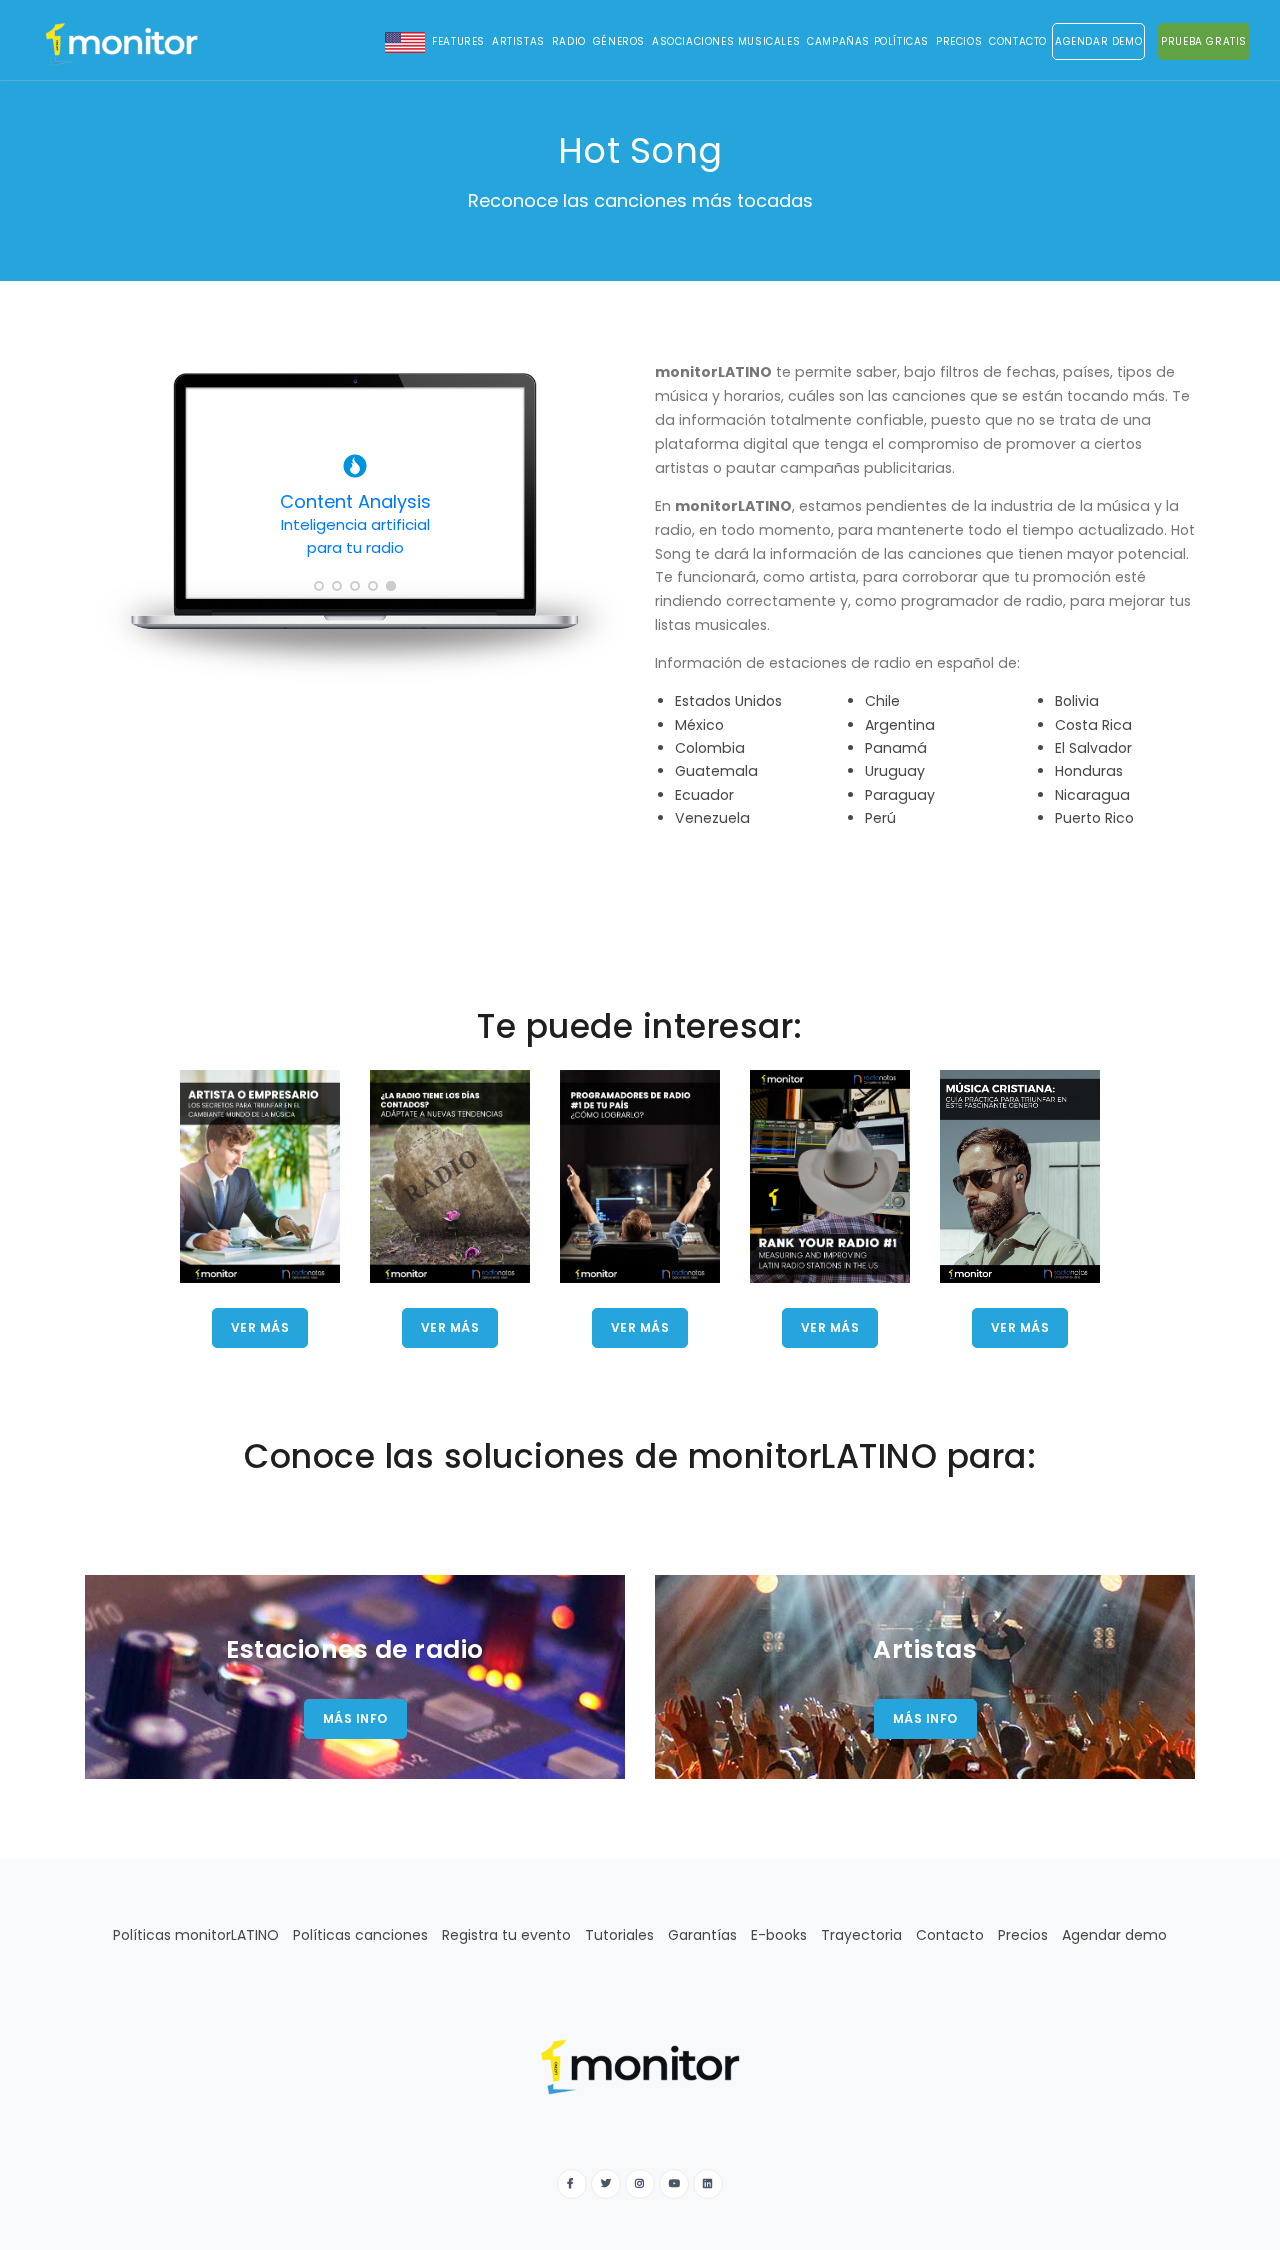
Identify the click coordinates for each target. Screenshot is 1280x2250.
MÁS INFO (355, 1718)
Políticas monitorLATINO (196, 1935)
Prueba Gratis (1204, 41)
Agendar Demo (1098, 41)
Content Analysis (355, 523)
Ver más (260, 1327)
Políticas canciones (360, 1935)
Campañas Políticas (868, 41)
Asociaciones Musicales (726, 41)
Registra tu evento (506, 1935)
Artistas (518, 41)
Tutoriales (619, 1935)
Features (458, 41)
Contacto (1018, 41)
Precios (959, 41)
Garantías (702, 1935)
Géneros (619, 41)
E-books (779, 1935)
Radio (569, 41)
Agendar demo (1114, 1935)
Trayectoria (861, 1935)
